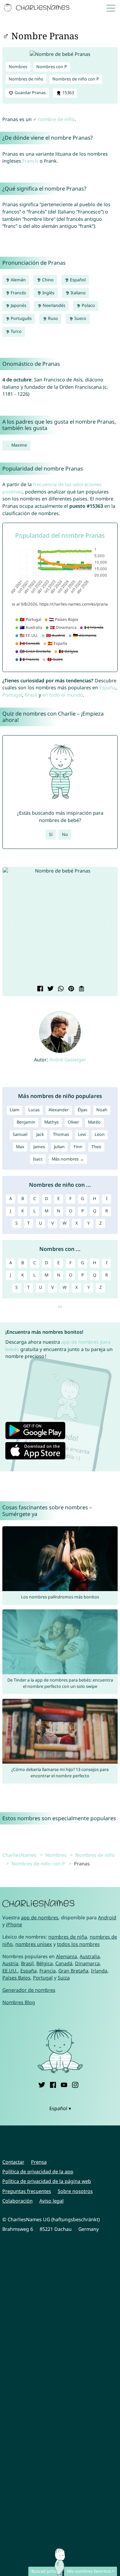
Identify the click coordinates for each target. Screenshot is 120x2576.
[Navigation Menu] (112, 8)
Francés (18, 293)
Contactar (13, 2162)
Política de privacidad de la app (38, 2171)
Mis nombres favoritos (89, 2571)
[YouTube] (64, 2084)
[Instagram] (75, 2084)
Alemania (66, 1956)
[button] (11, 926)
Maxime (19, 445)
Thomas (61, 1134)
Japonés (18, 305)
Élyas (82, 1110)
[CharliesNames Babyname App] (37, 8)
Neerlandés (53, 305)
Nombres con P (52, 67)
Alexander (59, 1110)
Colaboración (17, 2201)
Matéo (94, 1122)
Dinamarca (87, 1963)
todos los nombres (78, 1944)
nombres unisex (34, 1944)
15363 (68, 93)
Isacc (38, 1159)
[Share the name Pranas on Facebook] (39, 989)
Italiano (78, 293)
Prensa (39, 2162)
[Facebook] (53, 2084)
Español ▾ (60, 2108)
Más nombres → (68, 1159)
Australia (90, 1956)
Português (21, 318)
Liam (14, 1110)
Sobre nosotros (75, 2191)
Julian (59, 1147)
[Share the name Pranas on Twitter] (50, 989)
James (39, 1147)
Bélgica (44, 1963)
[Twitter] (42, 2084)
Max (20, 1147)
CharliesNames (19, 1855)
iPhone (14, 1924)
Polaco (88, 305)
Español (77, 280)
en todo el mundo (63, 695)
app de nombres (40, 1917)
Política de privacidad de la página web (47, 2181)
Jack (40, 1134)
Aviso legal (51, 2201)
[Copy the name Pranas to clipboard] (81, 989)
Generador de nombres (29, 1990)
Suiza (64, 1978)
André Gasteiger (68, 1060)
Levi (82, 1134)
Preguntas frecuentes (27, 2191)
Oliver (73, 1122)
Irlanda (99, 1971)
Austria (10, 1963)
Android (107, 1917)
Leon (100, 1134)
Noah (102, 1110)
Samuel (20, 1134)
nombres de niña (68, 1937)
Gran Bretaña (73, 1971)
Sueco (80, 318)
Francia (47, 1971)
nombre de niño (56, 119)
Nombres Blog (19, 2002)
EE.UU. (10, 1971)
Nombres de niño (26, 79)
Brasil (31, 695)
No (65, 834)
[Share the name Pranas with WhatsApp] (60, 989)
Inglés (48, 293)
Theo (96, 1147)
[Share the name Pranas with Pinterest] (70, 989)
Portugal (12, 695)
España (107, 687)
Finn (78, 1147)
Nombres (18, 67)
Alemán (18, 280)
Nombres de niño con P (76, 79)
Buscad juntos (45, 2571)
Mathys (51, 1122)
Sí (51, 834)
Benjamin (26, 1122)
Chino (47, 280)
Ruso (52, 318)
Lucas (34, 1110)
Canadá (64, 1963)
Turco (16, 331)
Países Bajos (16, 1978)
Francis (30, 161)
